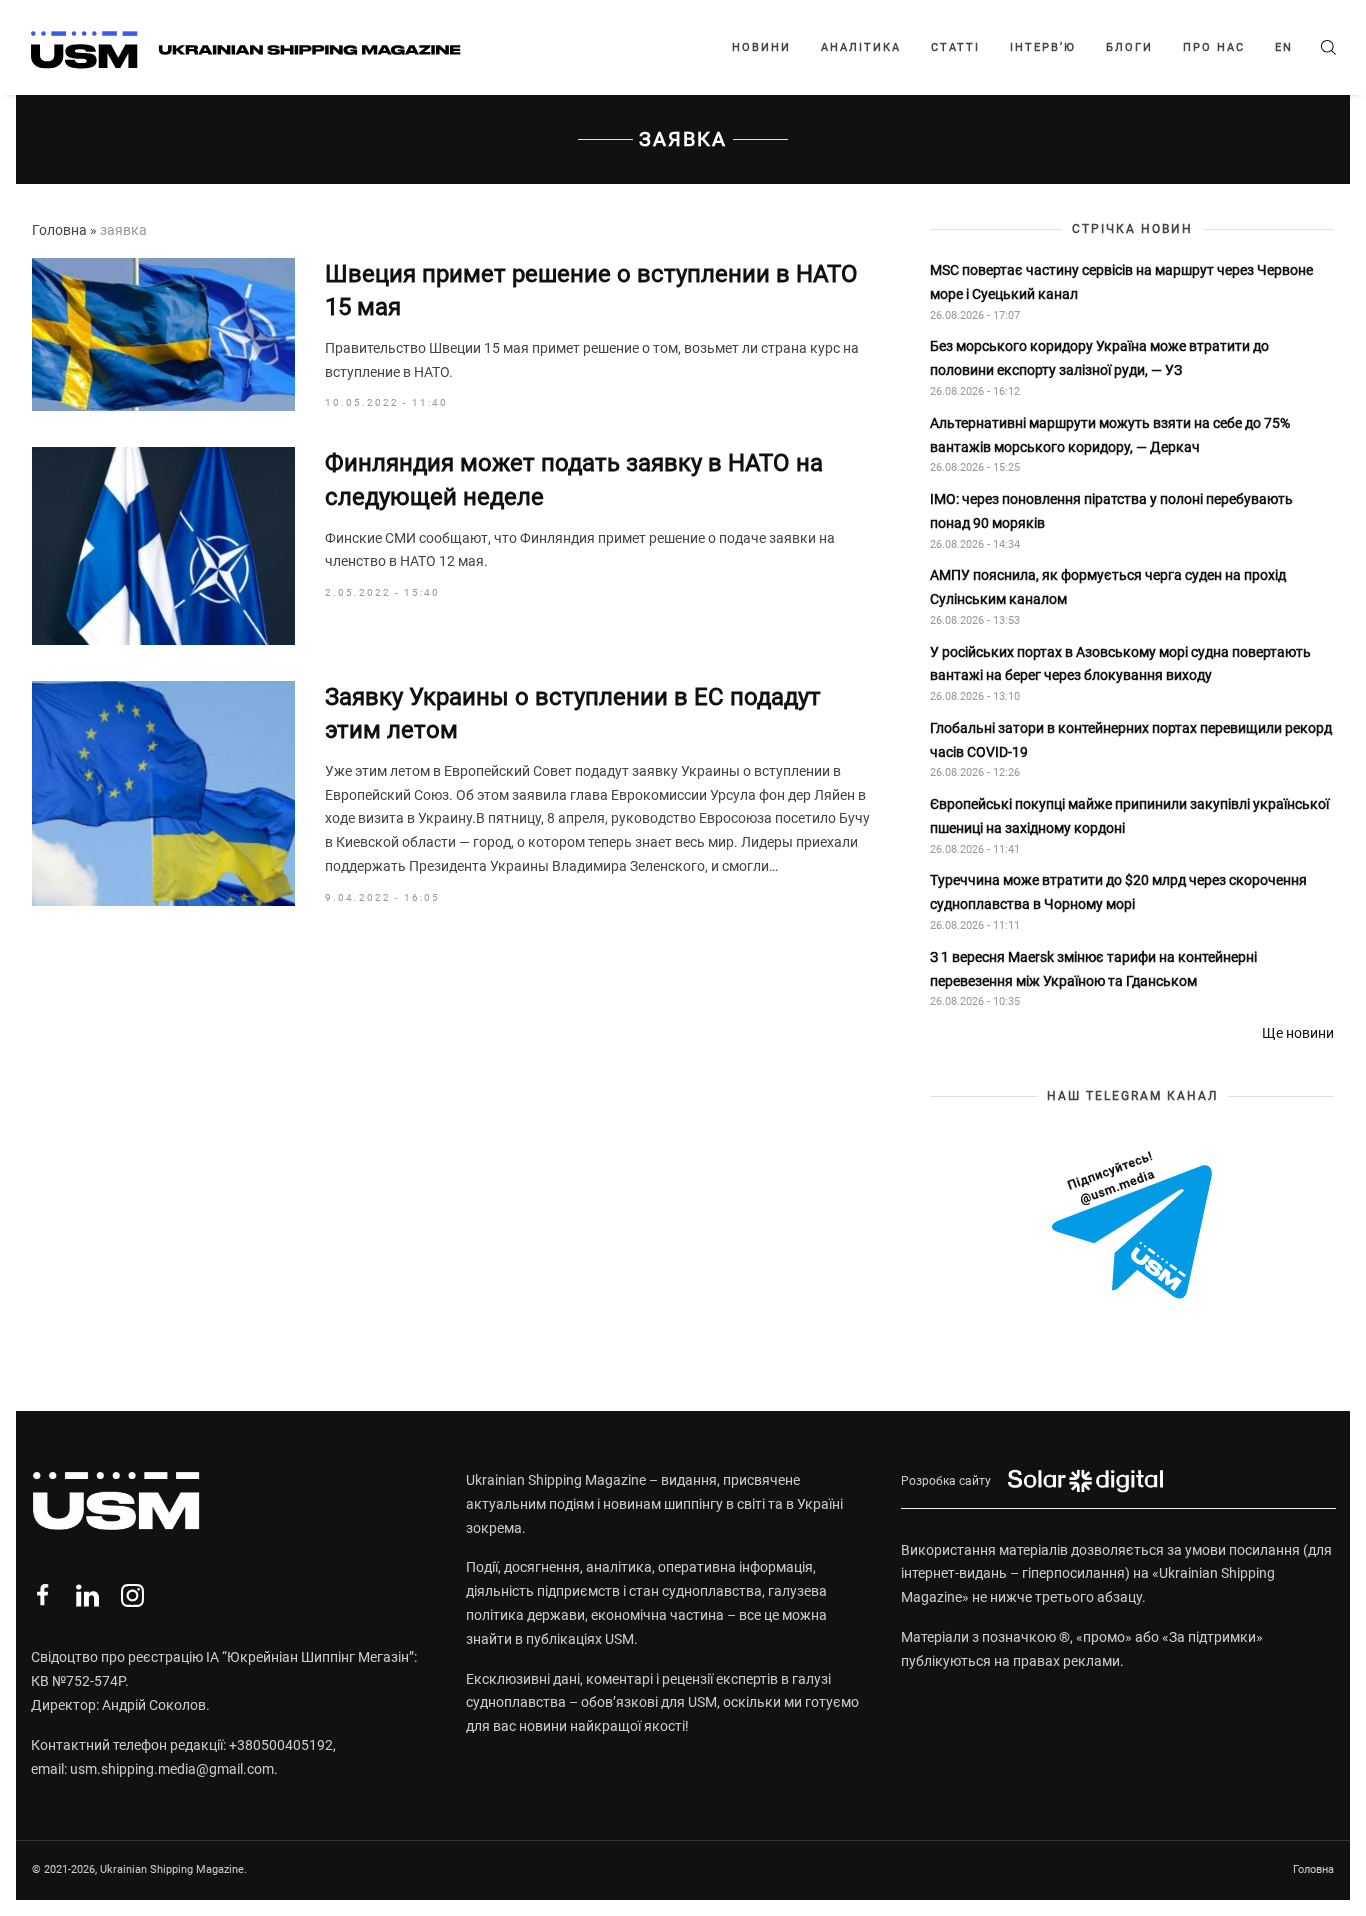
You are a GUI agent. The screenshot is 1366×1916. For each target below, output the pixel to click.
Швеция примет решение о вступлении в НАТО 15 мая (591, 291)
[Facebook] (42, 1595)
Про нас (1214, 47)
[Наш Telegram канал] (1132, 1227)
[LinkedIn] (87, 1595)
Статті (955, 47)
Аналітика (861, 47)
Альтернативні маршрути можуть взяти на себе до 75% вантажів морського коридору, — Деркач (1110, 435)
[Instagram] (132, 1595)
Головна (59, 230)
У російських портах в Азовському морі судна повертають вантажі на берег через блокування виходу (1120, 664)
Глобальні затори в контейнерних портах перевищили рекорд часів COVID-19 (1131, 740)
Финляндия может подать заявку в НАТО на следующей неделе (574, 480)
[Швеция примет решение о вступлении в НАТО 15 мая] (163, 335)
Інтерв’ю (1043, 47)
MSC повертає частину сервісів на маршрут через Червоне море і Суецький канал (1121, 282)
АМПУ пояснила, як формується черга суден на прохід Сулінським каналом (1108, 587)
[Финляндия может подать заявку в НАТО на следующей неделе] (163, 545)
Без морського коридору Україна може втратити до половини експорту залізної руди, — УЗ (1099, 358)
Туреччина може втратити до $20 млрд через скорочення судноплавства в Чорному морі (1118, 892)
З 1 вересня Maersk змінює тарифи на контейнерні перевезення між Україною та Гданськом (1093, 969)
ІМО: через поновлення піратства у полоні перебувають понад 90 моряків (1111, 511)
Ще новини (1298, 1033)
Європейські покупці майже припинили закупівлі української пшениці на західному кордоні (1129, 816)
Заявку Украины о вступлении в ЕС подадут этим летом (573, 714)
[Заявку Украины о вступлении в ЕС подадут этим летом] (163, 793)
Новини (761, 47)
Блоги (1129, 47)
